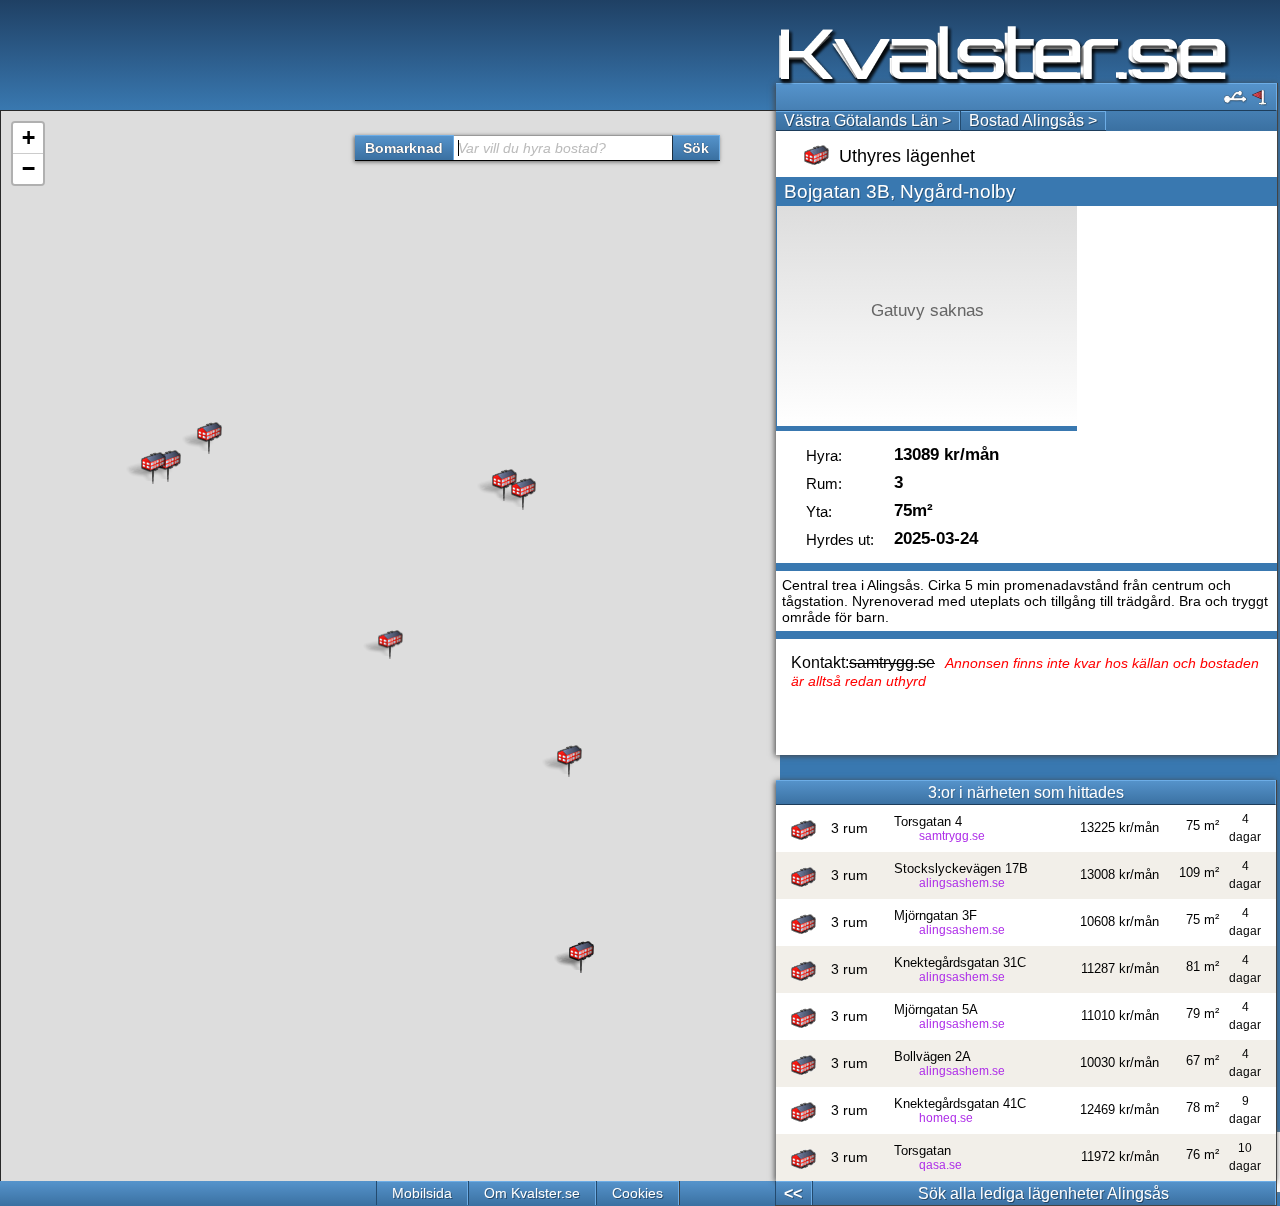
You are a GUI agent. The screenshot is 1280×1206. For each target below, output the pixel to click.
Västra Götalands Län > (867, 120)
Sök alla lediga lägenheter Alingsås (1043, 1193)
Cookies (637, 1193)
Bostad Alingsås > (1033, 120)
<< (793, 1193)
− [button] (28, 168)
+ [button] (28, 137)
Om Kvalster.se (532, 1193)
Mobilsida (422, 1193)
